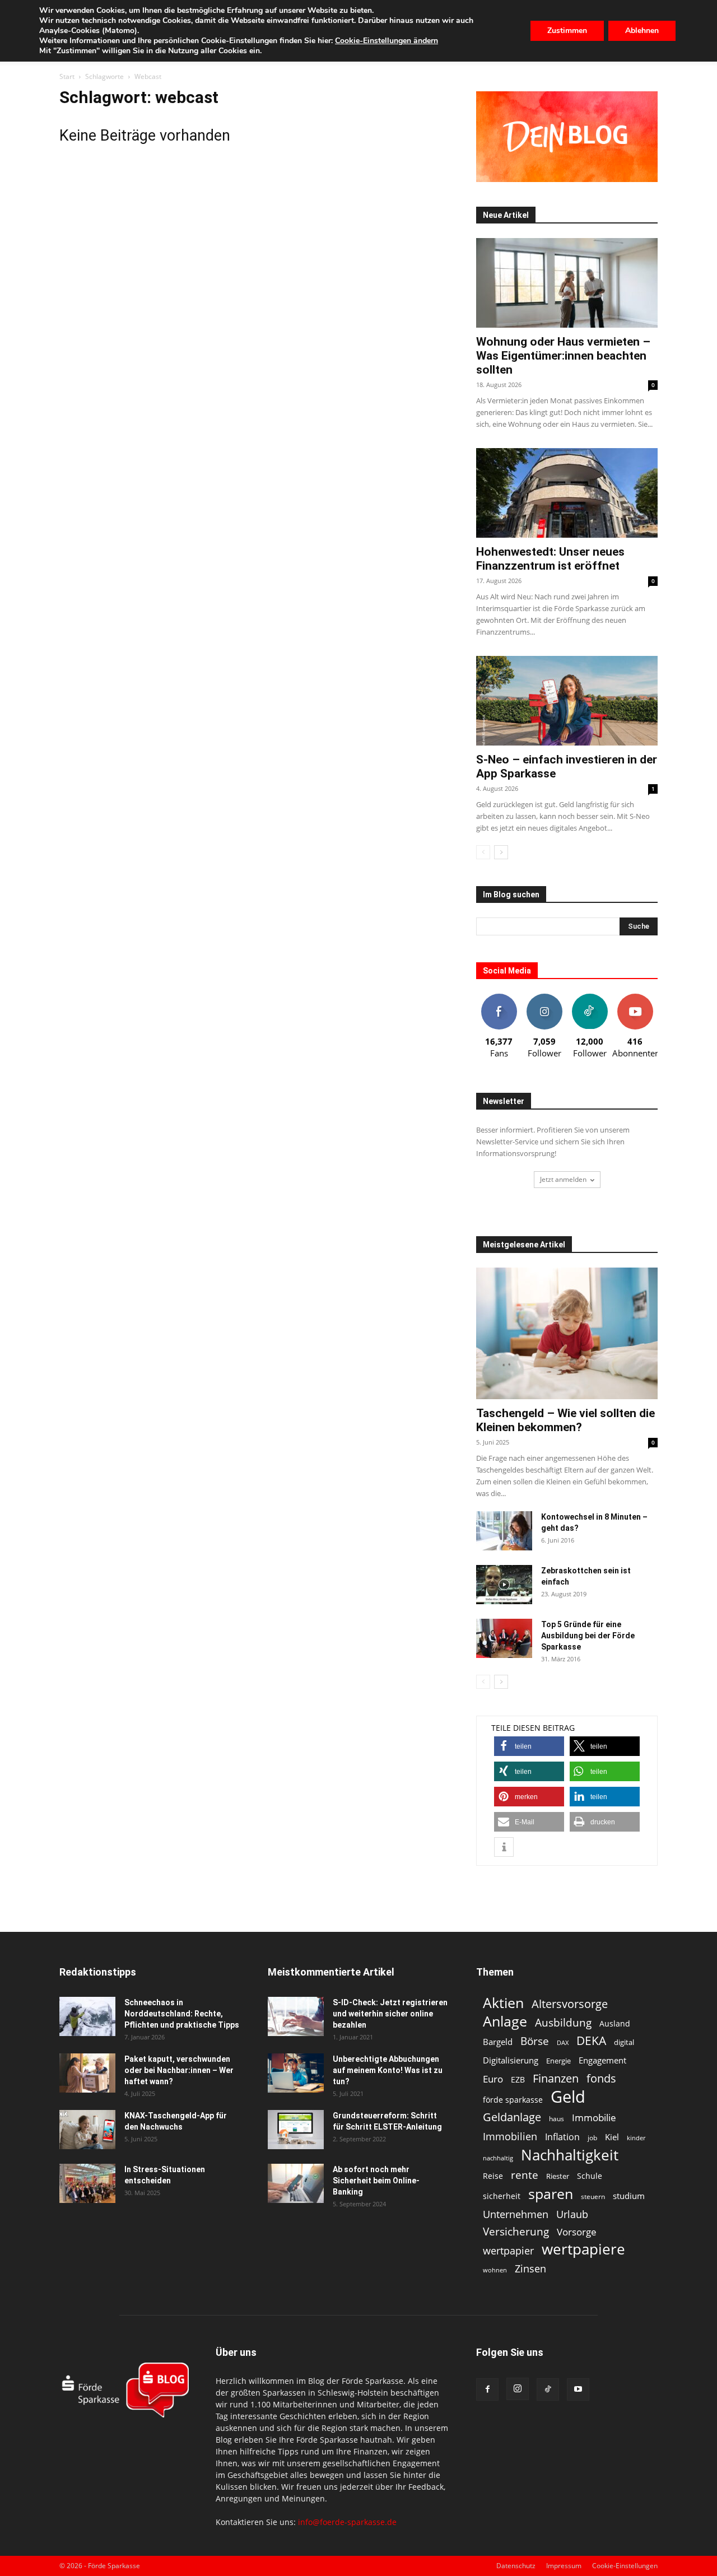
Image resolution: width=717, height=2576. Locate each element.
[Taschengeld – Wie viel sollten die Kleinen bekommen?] (567, 1333)
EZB (518, 2079)
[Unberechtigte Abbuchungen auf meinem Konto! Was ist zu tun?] (296, 2073)
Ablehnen (642, 31)
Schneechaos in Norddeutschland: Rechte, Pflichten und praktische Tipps (182, 2014)
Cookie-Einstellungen (625, 2566)
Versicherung (516, 2231)
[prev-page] (483, 852)
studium (629, 2196)
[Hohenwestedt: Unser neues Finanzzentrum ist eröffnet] (567, 493)
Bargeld (498, 2042)
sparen (551, 2194)
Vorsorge (577, 2232)
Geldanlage (512, 2117)
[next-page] (501, 852)
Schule (590, 2176)
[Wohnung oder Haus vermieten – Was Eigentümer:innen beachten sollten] (567, 283)
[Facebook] (487, 2389)
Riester (558, 2176)
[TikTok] (548, 2389)
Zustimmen (567, 31)
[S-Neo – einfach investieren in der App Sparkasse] (567, 701)
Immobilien (510, 2136)
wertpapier (508, 2251)
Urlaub (572, 2214)
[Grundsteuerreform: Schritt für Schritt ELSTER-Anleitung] (296, 2130)
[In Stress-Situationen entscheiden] (87, 2183)
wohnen (495, 2270)
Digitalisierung (511, 2060)
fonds (601, 2078)
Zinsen (530, 2268)
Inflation (562, 2137)
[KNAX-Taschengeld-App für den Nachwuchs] (87, 2130)
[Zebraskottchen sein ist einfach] (504, 1585)
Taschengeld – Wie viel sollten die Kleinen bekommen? (565, 1420)
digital (624, 2042)
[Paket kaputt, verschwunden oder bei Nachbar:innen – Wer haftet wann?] (87, 2073)
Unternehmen (516, 2214)
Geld (568, 2097)
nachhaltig (498, 2158)
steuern (593, 2197)
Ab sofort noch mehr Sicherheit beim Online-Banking (376, 2181)
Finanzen (556, 2078)
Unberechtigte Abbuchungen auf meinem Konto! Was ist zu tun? (388, 2070)
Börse (535, 2041)
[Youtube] (578, 2389)
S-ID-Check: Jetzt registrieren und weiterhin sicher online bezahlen (390, 2014)
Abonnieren (635, 998)
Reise (493, 2176)
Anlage (505, 2021)
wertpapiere (583, 2249)
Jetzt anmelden (563, 1179)
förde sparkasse (513, 2100)
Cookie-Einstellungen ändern (387, 41)
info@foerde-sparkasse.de (347, 2522)
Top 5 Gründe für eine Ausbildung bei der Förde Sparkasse (588, 1636)
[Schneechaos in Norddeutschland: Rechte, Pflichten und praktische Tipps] (87, 2016)
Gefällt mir (499, 998)
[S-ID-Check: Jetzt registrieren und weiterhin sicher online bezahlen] (296, 2016)
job (592, 2138)
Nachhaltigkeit (570, 2155)
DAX (563, 2043)
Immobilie (594, 2118)
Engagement (602, 2060)
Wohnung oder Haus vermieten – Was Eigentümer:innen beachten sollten (563, 356)
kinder (636, 2138)
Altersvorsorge (570, 2004)
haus (557, 2119)
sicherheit (502, 2196)
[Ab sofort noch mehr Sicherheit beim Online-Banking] (296, 2183)
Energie (558, 2061)
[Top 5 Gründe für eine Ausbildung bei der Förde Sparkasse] (504, 1638)
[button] (529, 1746)
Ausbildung (563, 2022)
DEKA (591, 2041)
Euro (493, 2079)
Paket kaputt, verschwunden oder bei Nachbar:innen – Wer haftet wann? (179, 2070)
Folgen (544, 998)
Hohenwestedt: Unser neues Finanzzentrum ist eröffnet (550, 559)
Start (67, 76)
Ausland (615, 2023)
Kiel (612, 2137)
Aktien (503, 2003)
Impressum (564, 2566)
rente (525, 2175)
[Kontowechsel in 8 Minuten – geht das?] (504, 1531)
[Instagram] (518, 2389)
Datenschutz (516, 2566)
